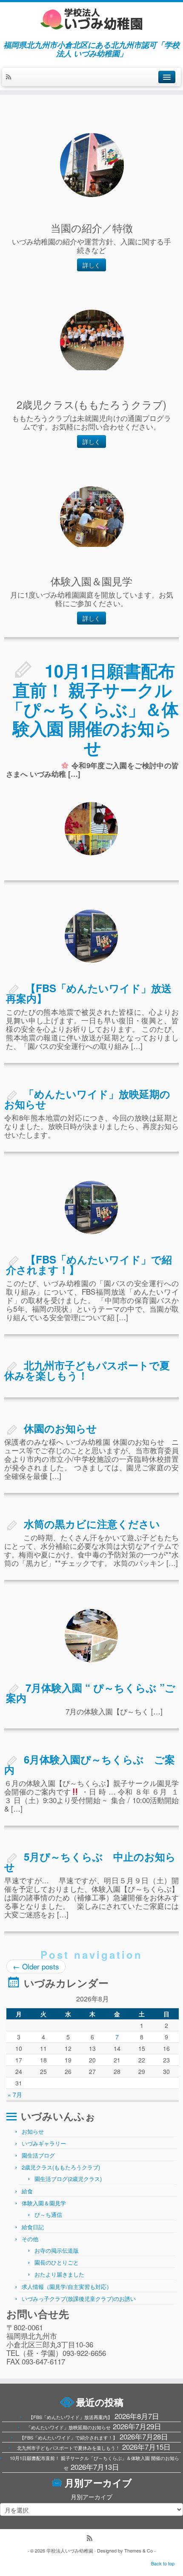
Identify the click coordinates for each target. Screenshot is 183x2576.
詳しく (91, 265)
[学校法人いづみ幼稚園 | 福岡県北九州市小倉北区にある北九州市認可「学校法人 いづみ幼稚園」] (91, 19)
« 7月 (15, 2094)
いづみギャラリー (44, 2143)
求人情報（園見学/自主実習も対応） (67, 2287)
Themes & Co (139, 2550)
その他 (30, 2239)
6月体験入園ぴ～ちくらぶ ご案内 (90, 1764)
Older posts (36, 1966)
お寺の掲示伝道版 (57, 2250)
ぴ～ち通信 (48, 2214)
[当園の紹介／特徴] (92, 165)
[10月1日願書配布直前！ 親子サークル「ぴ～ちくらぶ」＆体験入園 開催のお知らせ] (91, 829)
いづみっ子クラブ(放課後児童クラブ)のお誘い (79, 2299)
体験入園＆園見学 (44, 2203)
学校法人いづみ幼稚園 (70, 2550)
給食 (27, 2191)
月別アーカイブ (91, 2497)
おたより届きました (59, 2274)
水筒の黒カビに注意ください (92, 1524)
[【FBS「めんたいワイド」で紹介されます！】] (91, 1207)
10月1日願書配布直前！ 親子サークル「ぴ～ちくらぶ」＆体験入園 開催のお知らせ (93, 709)
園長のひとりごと (57, 2262)
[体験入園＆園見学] (92, 518)
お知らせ (33, 2131)
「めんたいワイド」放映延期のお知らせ (87, 1099)
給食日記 (33, 2227)
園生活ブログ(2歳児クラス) (68, 2179)
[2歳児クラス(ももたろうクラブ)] (92, 342)
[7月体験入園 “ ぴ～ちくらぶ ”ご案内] (91, 1636)
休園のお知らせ (60, 1428)
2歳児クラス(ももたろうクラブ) (61, 2167)
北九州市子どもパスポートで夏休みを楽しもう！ (87, 1370)
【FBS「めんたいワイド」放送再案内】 (89, 993)
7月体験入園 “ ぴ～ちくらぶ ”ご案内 (91, 1693)
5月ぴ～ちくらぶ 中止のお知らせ (90, 1862)
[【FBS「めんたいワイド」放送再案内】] (91, 936)
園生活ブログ (38, 2155)
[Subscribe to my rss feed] (11, 77)
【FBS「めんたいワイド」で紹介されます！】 (89, 1264)
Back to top (163, 2563)
